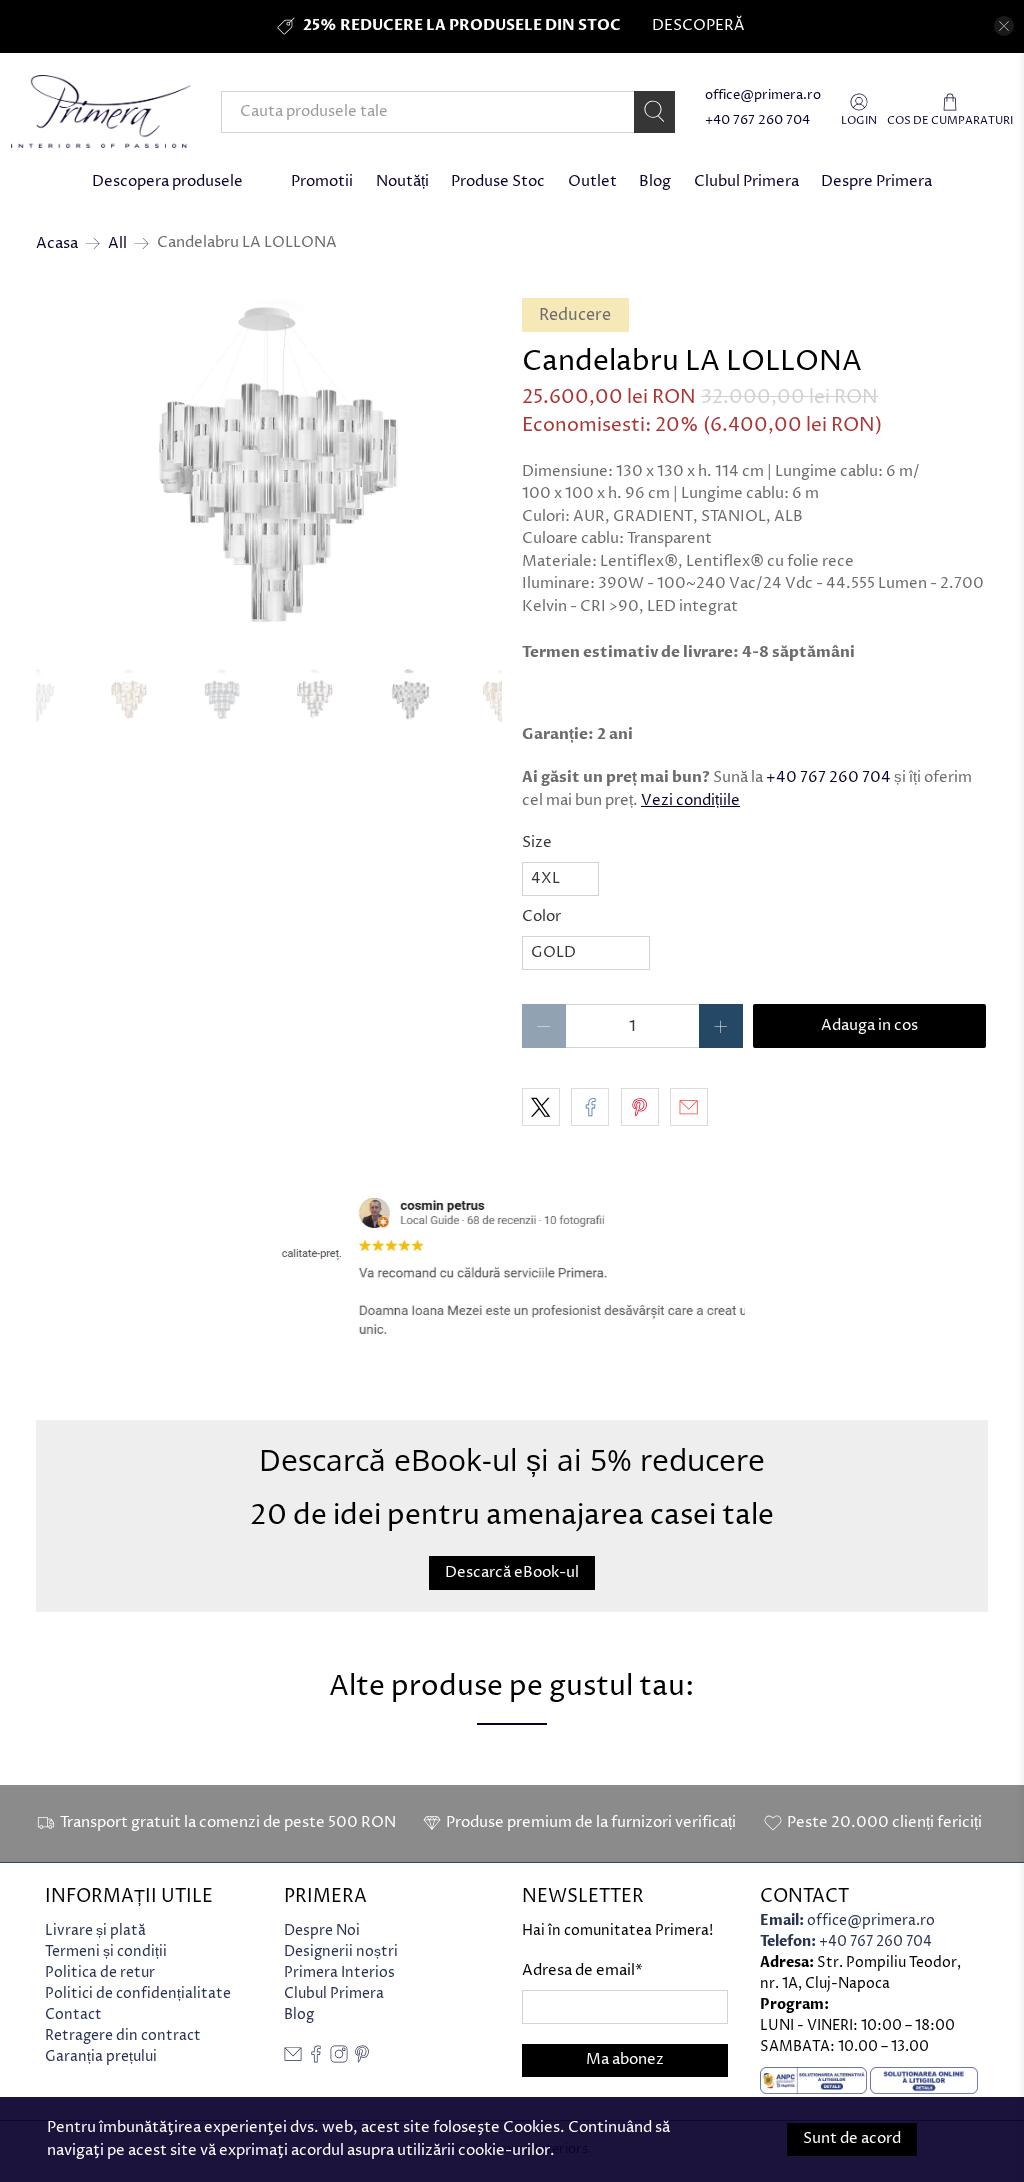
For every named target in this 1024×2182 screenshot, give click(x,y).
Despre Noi (322, 1930)
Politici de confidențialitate (138, 1993)
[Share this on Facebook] (590, 1107)
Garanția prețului (101, 2056)
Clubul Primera (746, 181)
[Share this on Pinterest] (640, 1107)
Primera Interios (339, 1972)
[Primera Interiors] (101, 111)
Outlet (592, 181)
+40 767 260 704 (757, 120)
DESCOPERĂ (698, 25)
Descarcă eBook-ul (512, 1572)
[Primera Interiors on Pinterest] (362, 2058)
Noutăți (402, 181)
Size (537, 842)
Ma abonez (625, 2059)
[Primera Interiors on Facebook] (316, 2058)
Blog (655, 181)
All (117, 243)
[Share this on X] (541, 1107)
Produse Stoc (498, 181)
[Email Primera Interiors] (293, 2058)
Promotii (322, 181)
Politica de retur (100, 1972)
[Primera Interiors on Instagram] (339, 2058)
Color (541, 916)
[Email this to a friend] (689, 1107)
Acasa (57, 243)
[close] (1004, 26)
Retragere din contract (123, 2035)
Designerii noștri (341, 1951)
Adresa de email (582, 1970)
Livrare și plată (95, 1930)
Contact (73, 2014)
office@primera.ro (763, 95)
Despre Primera (876, 181)
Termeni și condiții (106, 1951)
